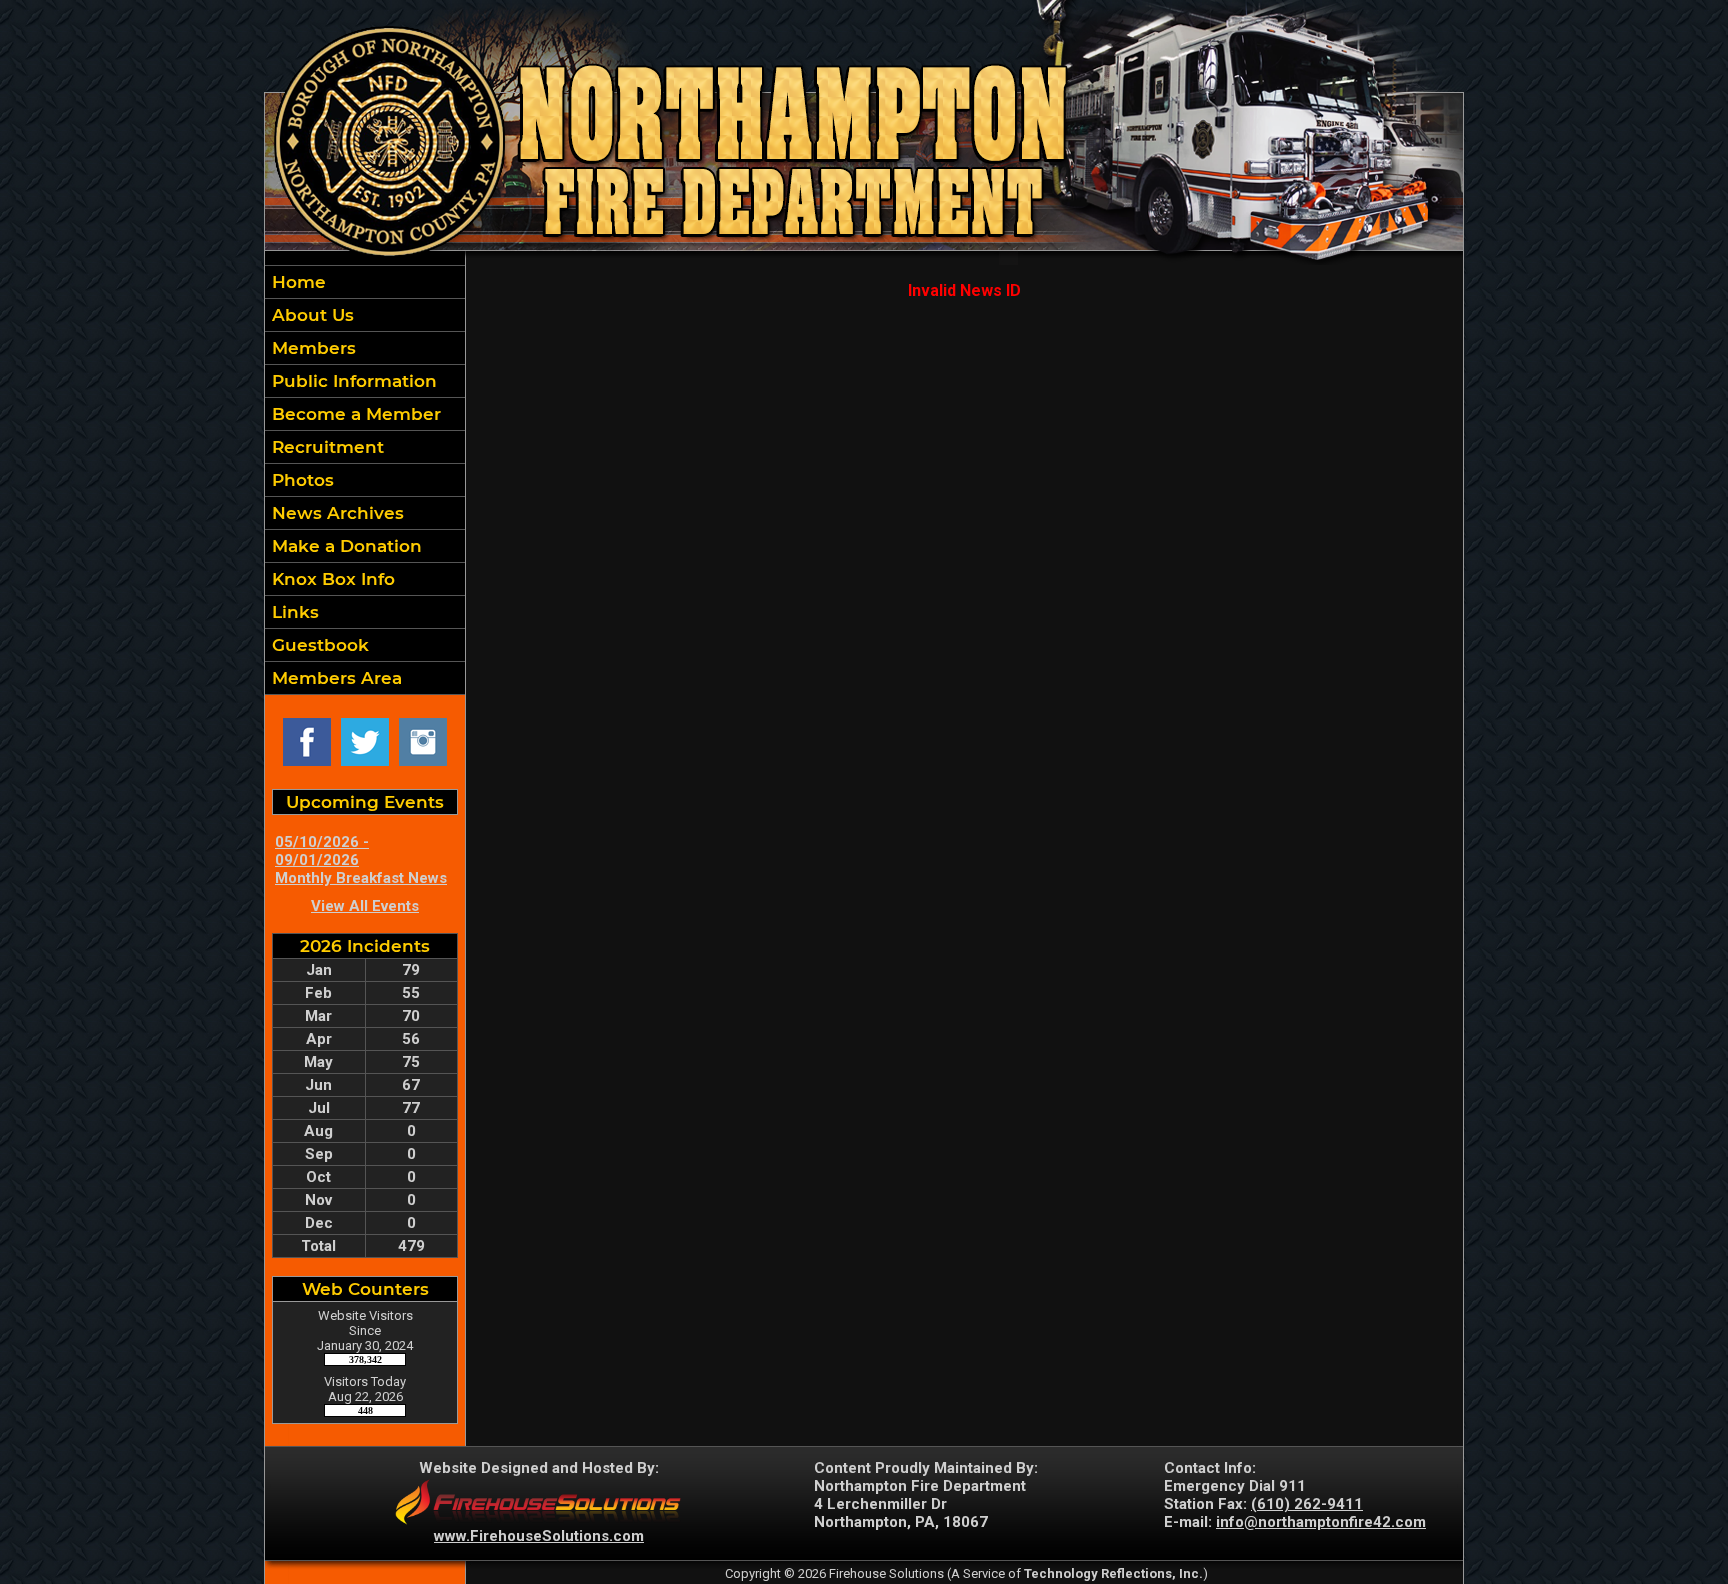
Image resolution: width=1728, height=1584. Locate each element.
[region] (365, 480)
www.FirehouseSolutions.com (539, 1536)
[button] (365, 315)
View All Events (365, 906)
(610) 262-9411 (1307, 1504)
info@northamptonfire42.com (1321, 1522)
